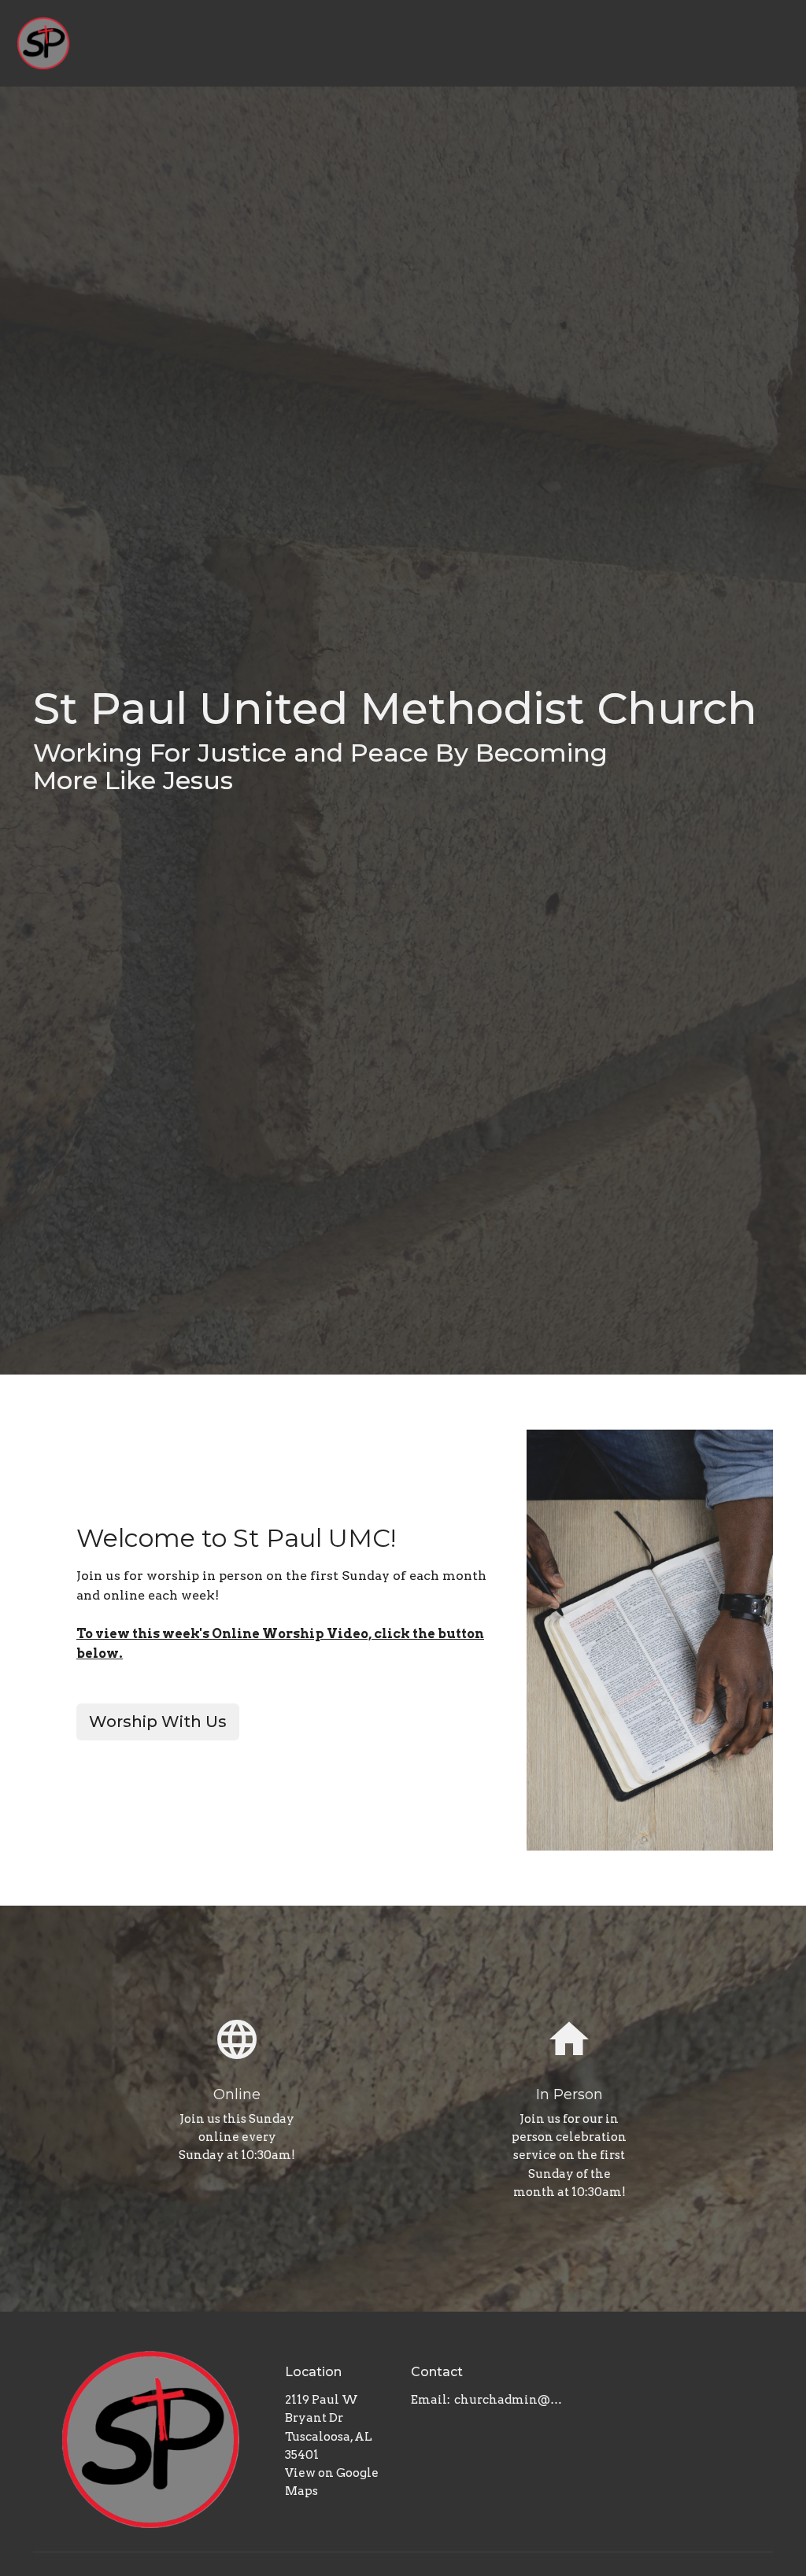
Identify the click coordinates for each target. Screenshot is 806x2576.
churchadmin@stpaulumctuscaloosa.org (508, 2400)
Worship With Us (158, 1722)
